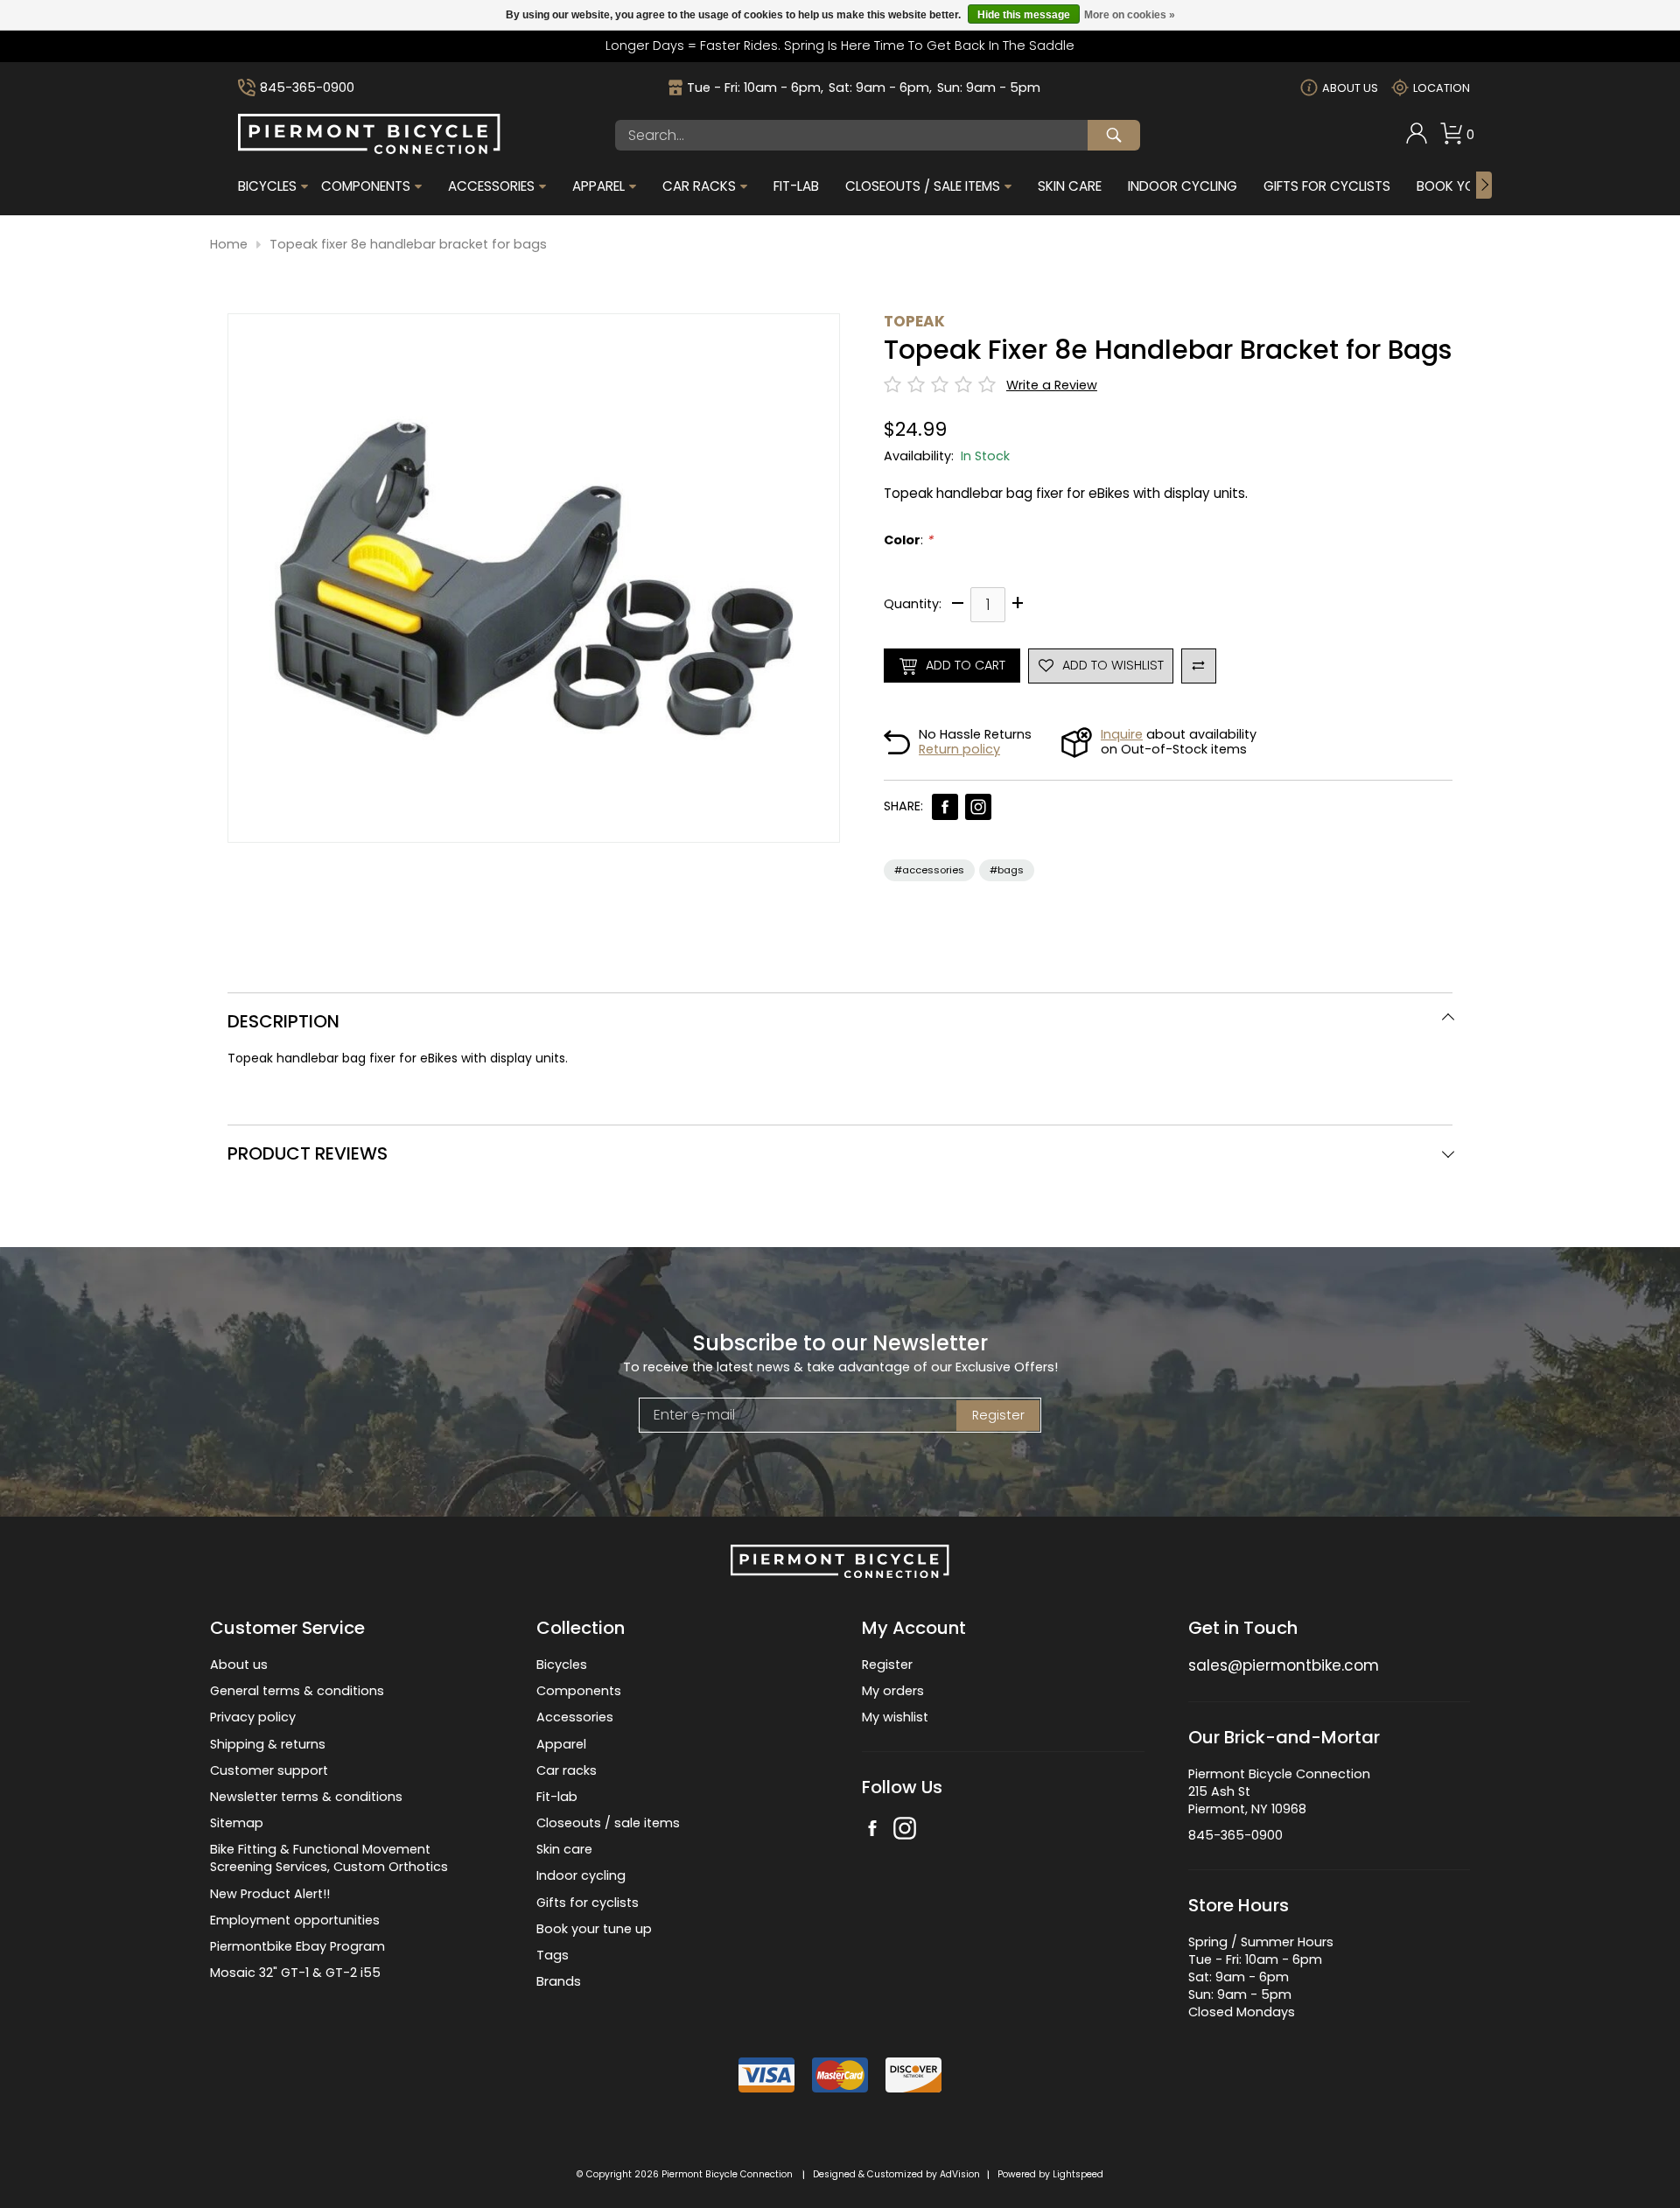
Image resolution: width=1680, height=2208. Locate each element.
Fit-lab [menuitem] (557, 1797)
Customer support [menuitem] (269, 1770)
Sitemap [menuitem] (237, 1823)
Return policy (959, 749)
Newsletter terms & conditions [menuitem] (306, 1797)
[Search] (1114, 135)
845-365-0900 (307, 88)
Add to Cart (966, 665)
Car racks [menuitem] (567, 1770)
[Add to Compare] (1199, 666)
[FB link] (945, 807)
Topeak (914, 321)
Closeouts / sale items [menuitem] (608, 1823)
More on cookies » (1130, 15)
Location (1442, 88)
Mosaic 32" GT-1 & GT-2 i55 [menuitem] (295, 1973)
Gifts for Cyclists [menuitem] (1327, 186)
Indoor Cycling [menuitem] (1183, 186)
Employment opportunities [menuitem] (295, 1920)
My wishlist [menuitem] (895, 1717)
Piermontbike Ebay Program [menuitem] (297, 1946)
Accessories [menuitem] (491, 186)
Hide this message (1024, 15)
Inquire (1122, 734)
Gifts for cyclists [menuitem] (588, 1903)
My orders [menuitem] (893, 1691)
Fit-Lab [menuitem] (796, 186)
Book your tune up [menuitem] (594, 1929)
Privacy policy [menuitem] (253, 1717)
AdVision (960, 2174)
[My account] (1417, 140)
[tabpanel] (840, 1058)
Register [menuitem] (887, 1665)
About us (1350, 88)
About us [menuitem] (239, 1665)
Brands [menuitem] (559, 1981)
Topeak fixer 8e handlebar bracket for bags (408, 245)
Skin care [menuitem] (564, 1849)
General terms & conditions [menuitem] (297, 1691)
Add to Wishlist (1113, 665)
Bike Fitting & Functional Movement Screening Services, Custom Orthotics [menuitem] (329, 1858)
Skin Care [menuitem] (1070, 186)
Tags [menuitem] (553, 1955)
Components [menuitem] (366, 186)
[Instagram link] (978, 807)
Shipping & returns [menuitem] (268, 1744)
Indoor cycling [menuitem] (581, 1875)
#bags (1007, 870)
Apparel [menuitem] (598, 186)
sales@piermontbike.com (1284, 1665)
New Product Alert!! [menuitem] (270, 1894)
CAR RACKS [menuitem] (699, 186)
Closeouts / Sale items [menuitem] (923, 186)
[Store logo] (369, 150)
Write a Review (1052, 386)
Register (998, 1415)
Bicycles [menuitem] (267, 186)
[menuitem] (1417, 135)
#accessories (929, 870)
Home (229, 245)
